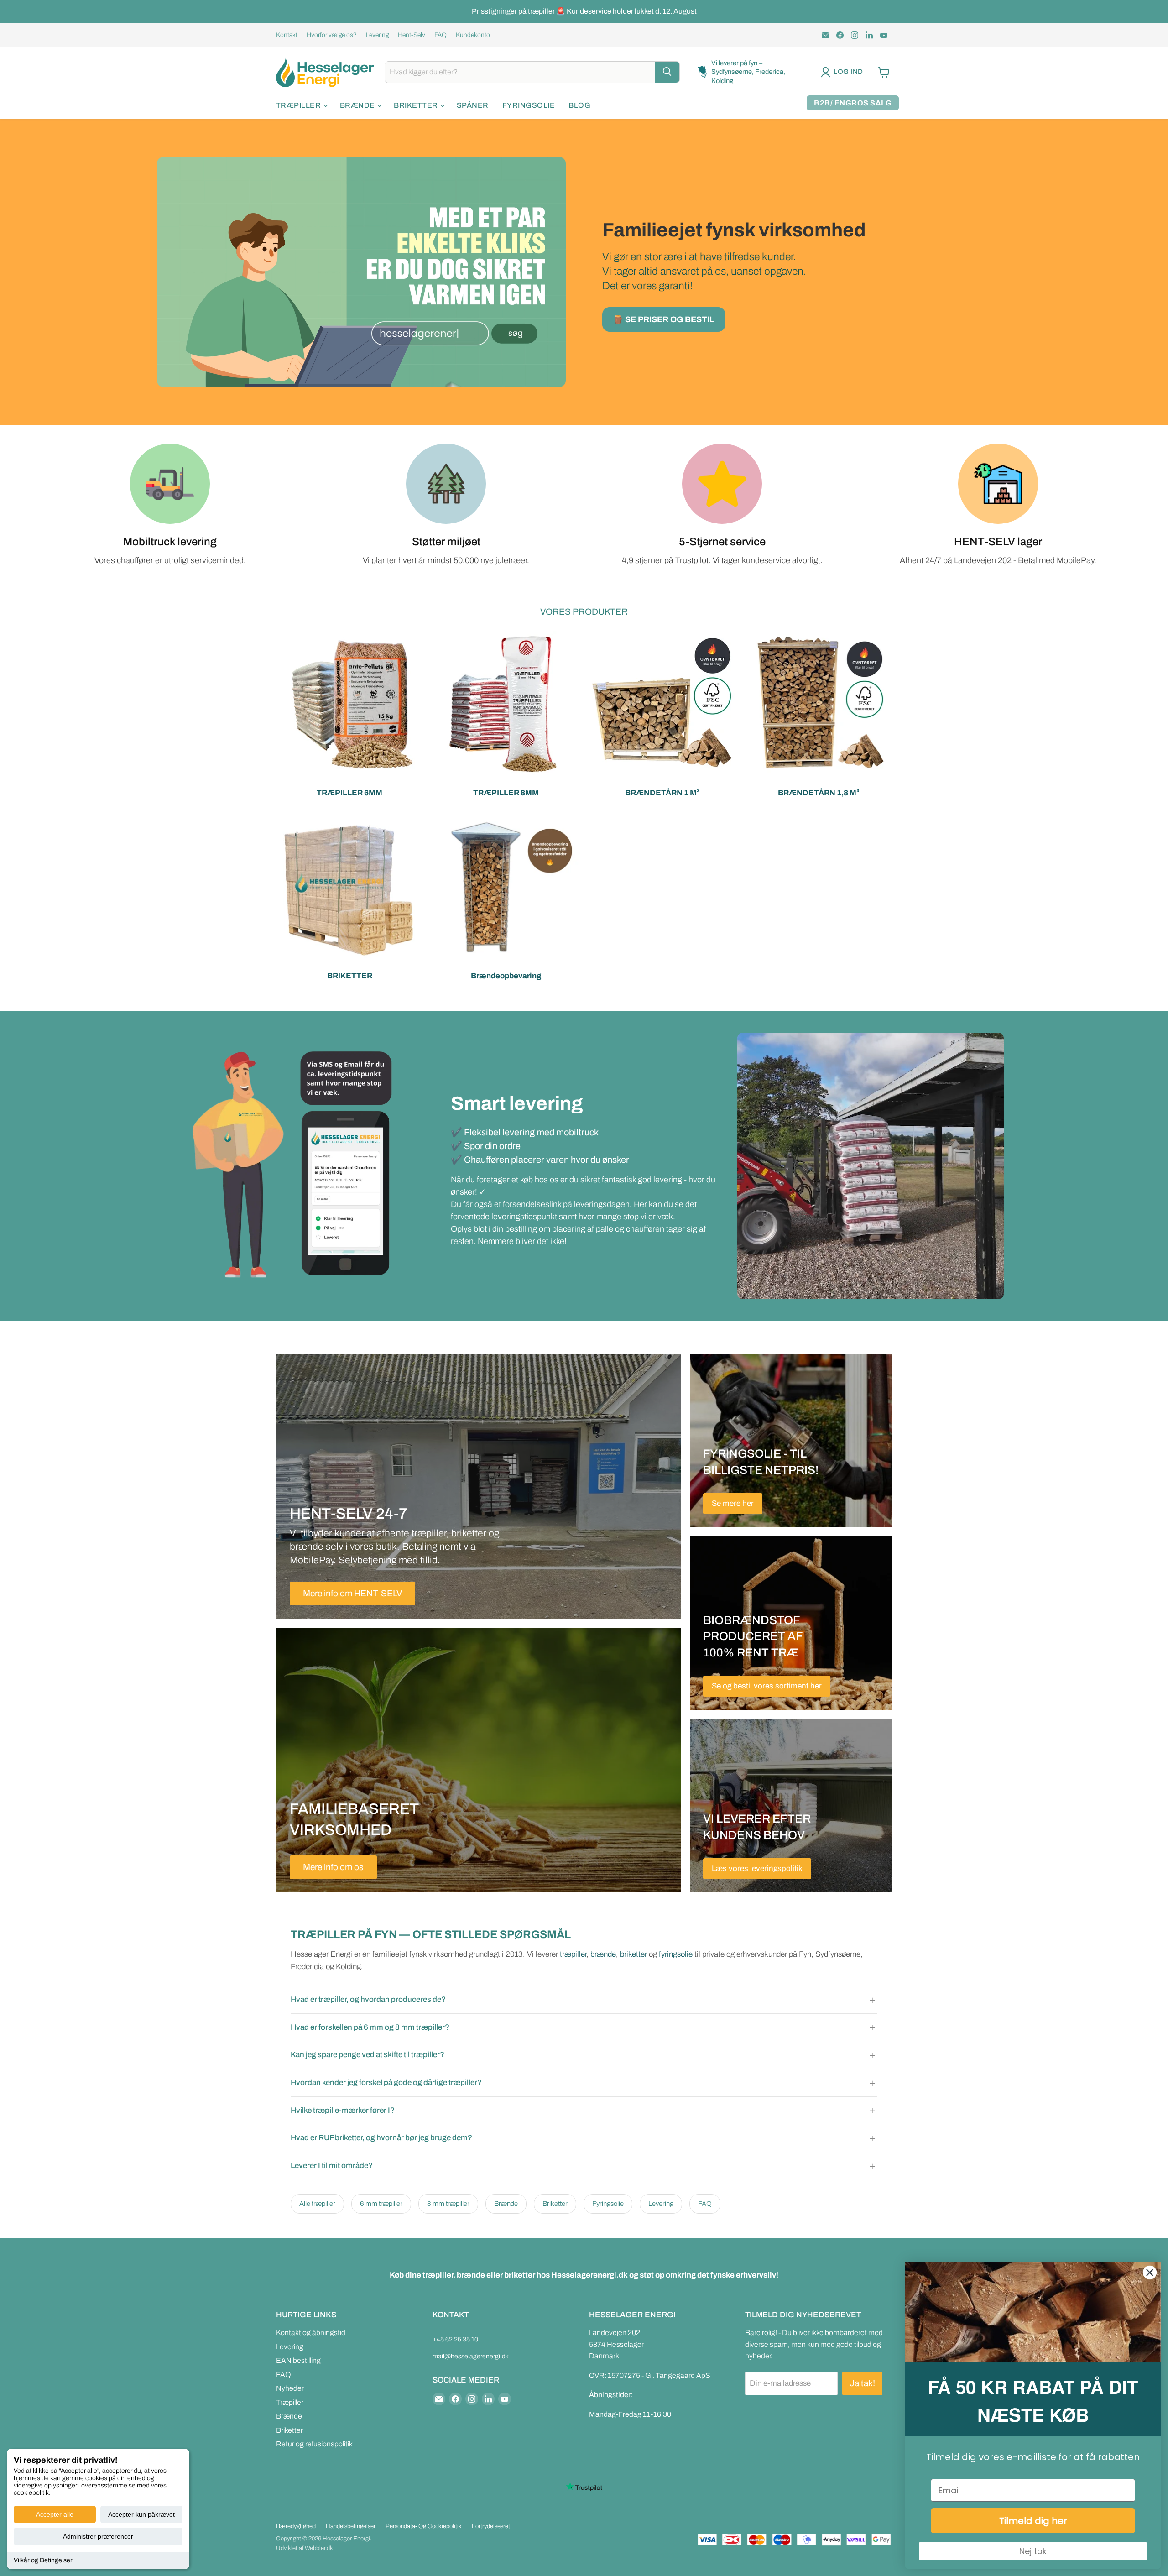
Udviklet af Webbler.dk (305, 2548)
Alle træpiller (317, 2204)
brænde (603, 1954)
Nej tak (1033, 2551)
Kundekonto (473, 35)
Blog (579, 105)
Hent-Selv (412, 35)
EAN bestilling (298, 2360)
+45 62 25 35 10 (455, 2339)
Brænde (358, 105)
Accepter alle (55, 2514)
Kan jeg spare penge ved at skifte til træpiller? (368, 2055)
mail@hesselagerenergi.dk (471, 2356)
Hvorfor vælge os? (332, 35)
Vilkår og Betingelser (43, 2560)
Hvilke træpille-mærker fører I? (343, 2110)
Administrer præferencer (98, 2536)
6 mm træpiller (381, 2204)
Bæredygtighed (296, 2526)
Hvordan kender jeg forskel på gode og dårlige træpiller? (386, 2082)
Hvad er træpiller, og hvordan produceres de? (368, 1999)
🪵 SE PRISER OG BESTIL (664, 319)
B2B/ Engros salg (853, 103)
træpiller (573, 1954)
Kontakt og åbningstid (311, 2333)
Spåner (473, 105)
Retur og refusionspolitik (314, 2444)
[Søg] (667, 72)
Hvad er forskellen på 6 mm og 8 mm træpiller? (370, 2027)
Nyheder (290, 2388)
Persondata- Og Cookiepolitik (424, 2526)
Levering (377, 35)
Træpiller (299, 105)
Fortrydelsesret (491, 2526)
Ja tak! (862, 2383)
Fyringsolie (529, 105)
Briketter (417, 105)
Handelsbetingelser (351, 2526)
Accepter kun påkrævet (141, 2514)
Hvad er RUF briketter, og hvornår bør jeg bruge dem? (381, 2138)
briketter (634, 1954)
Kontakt (287, 35)
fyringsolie (676, 1954)
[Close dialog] (1150, 2273)
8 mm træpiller (448, 2204)
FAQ (441, 35)
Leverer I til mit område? (332, 2166)
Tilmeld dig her (1033, 2521)
